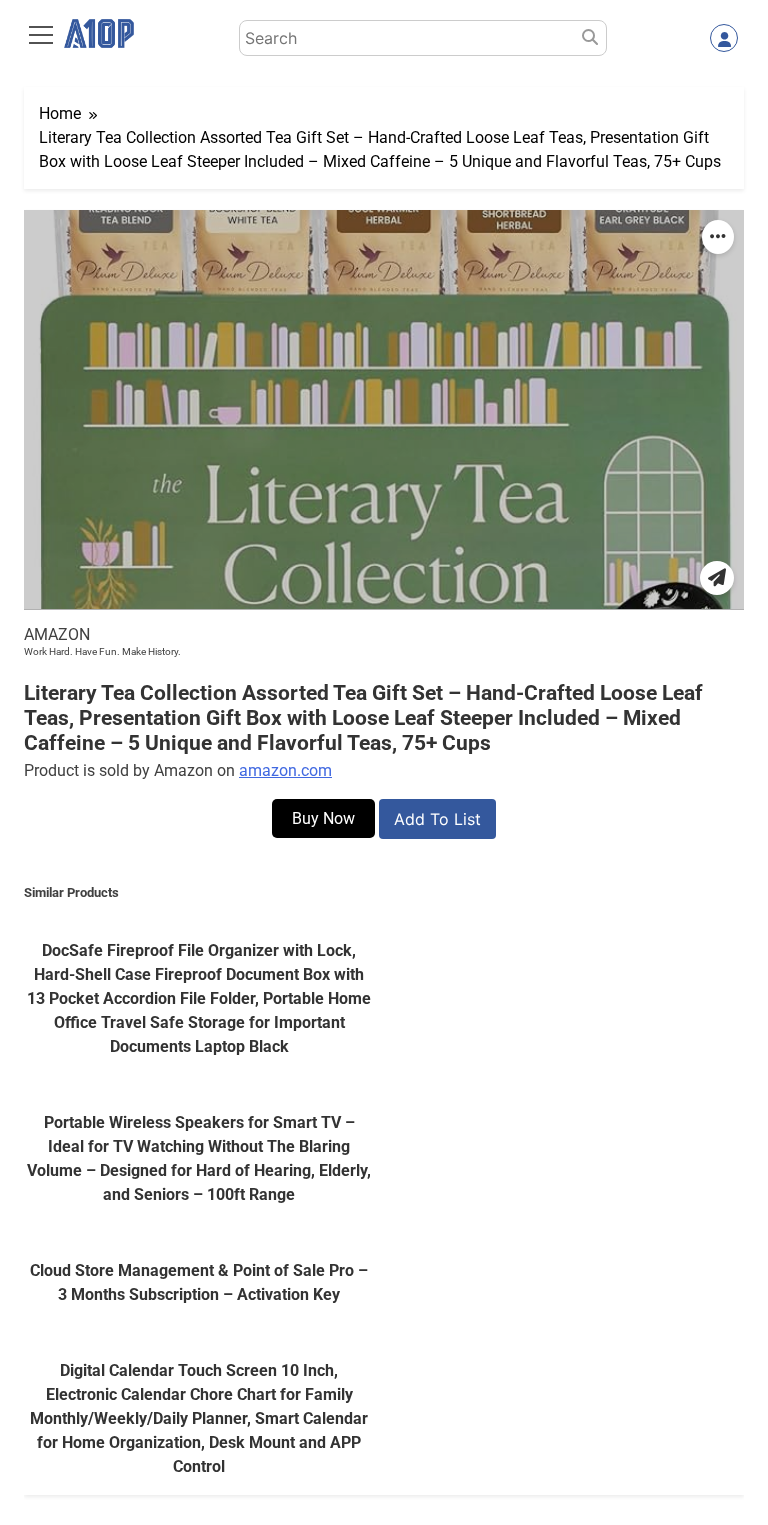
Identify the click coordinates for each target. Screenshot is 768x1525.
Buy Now (323, 818)
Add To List (437, 819)
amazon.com (285, 770)
